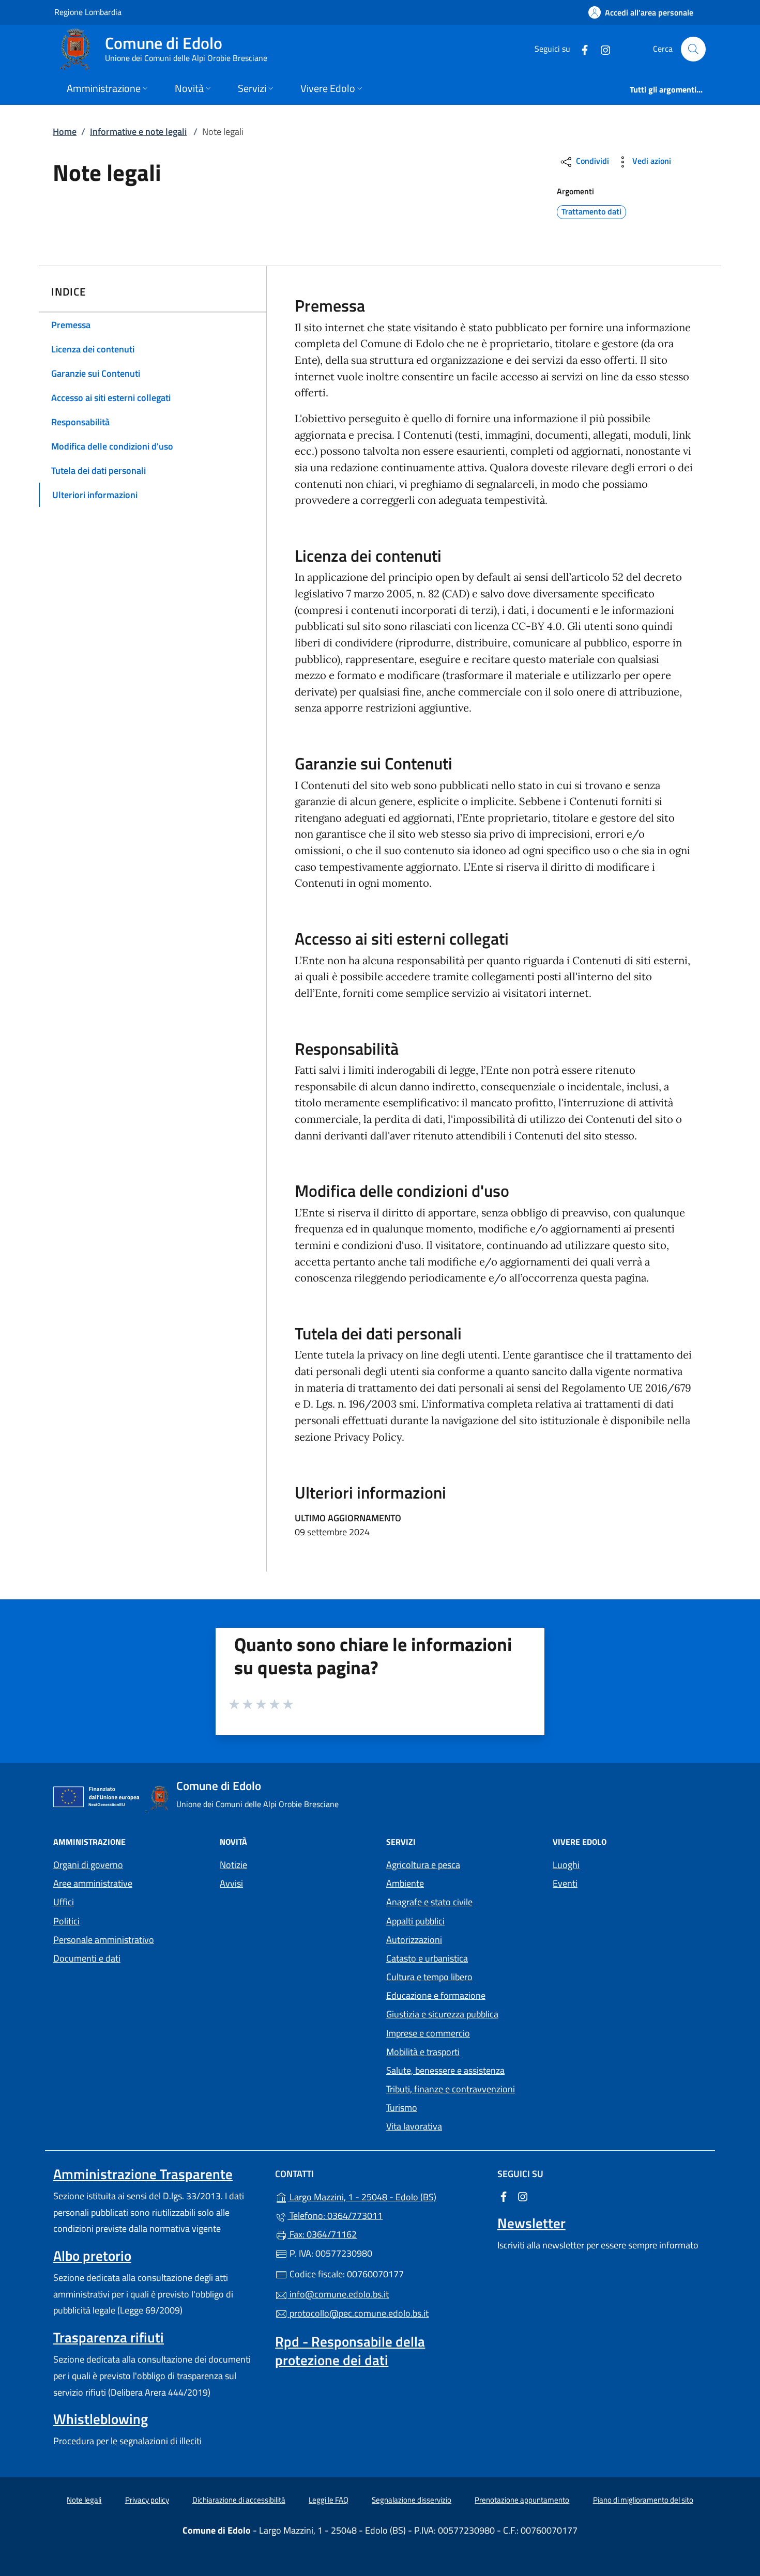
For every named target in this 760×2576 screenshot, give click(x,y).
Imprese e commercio (428, 2033)
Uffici (64, 1902)
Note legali (84, 2500)
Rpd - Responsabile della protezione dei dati (350, 2351)
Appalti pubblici (415, 1921)
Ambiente (405, 1883)
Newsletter (531, 2223)
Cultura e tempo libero (429, 1977)
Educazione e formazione (436, 1995)
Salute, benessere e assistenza (445, 2070)
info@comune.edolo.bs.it (338, 2294)
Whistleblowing (101, 2419)
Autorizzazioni (414, 1940)
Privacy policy (147, 2500)
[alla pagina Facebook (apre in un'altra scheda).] (581, 49)
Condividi (591, 161)
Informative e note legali (138, 132)
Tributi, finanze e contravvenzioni (451, 2089)
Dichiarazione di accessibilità (239, 2500)
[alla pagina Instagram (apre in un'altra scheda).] (601, 49)
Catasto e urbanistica (427, 1958)
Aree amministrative (93, 1883)
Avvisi (231, 1883)
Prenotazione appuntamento (522, 2500)
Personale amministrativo (104, 1940)
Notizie (233, 1865)
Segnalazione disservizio (412, 2500)
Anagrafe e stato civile (429, 1902)
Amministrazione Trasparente (143, 2174)
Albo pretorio (92, 2256)
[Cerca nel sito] (693, 49)
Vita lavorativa (414, 2126)
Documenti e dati (87, 1958)
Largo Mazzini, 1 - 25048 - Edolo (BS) (386, 2196)
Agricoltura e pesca (423, 1865)
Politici (66, 1921)
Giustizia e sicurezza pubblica (442, 2014)
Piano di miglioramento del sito (643, 2500)
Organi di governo (88, 1865)
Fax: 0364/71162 (322, 2234)
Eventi (565, 1883)
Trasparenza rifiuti (109, 2337)
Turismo (402, 2108)
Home (65, 132)
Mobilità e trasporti (423, 2052)
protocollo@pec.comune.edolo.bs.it (358, 2313)
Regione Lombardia (88, 12)
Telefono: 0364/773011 (335, 2216)
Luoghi (566, 1865)
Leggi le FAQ (329, 2500)
